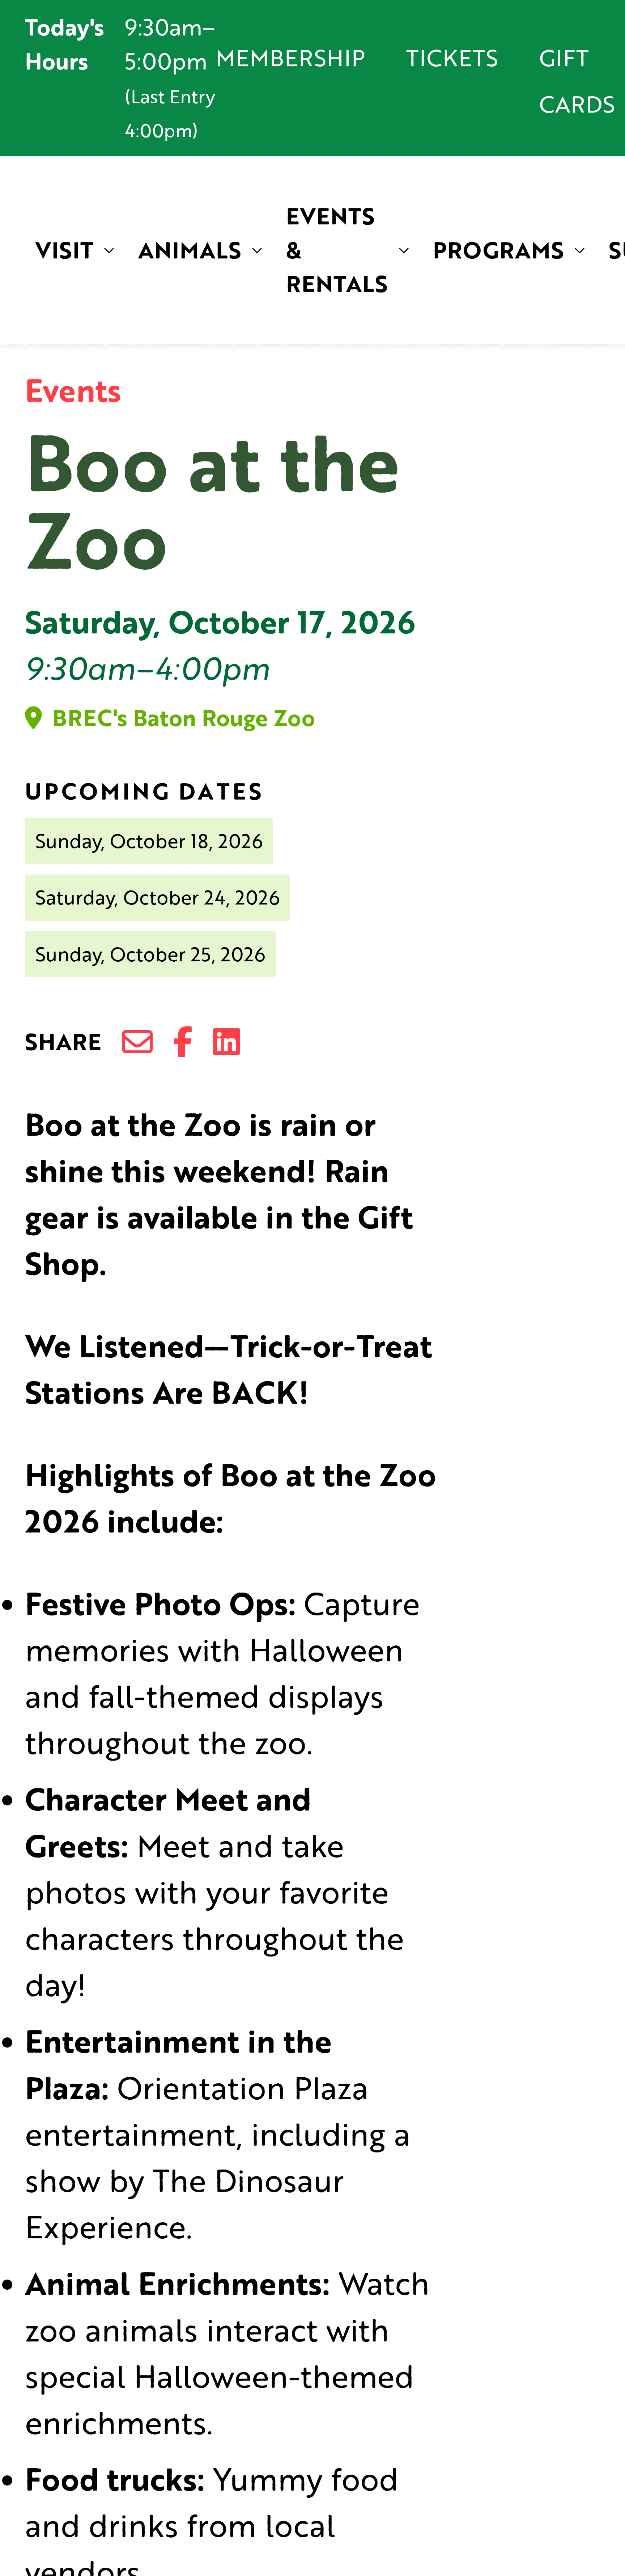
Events (73, 390)
